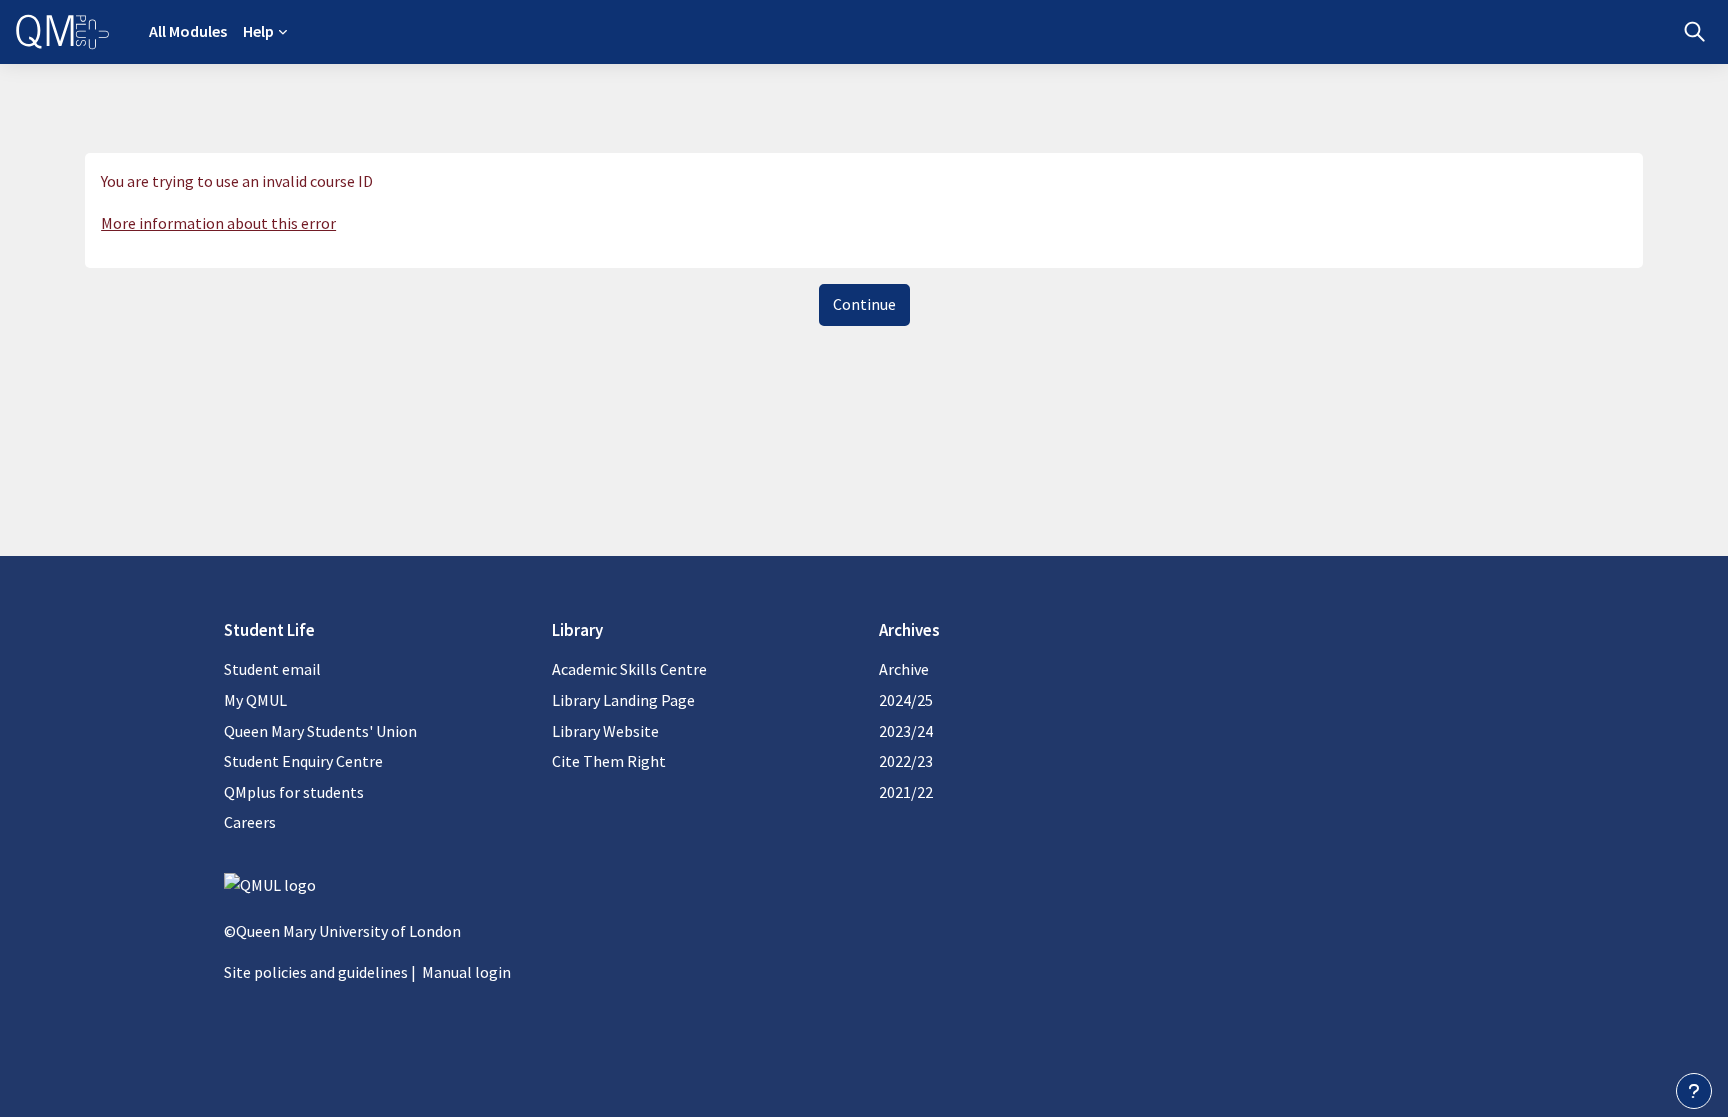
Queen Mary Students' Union (320, 731)
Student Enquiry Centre (303, 761)
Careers (250, 822)
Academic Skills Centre (629, 669)
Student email (272, 669)
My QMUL (255, 700)
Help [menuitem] (258, 31)
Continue (864, 304)
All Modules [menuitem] (188, 31)
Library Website (605, 731)
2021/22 (906, 792)
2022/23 (906, 761)
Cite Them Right (609, 761)
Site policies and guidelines (316, 972)
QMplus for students (294, 792)
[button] (1694, 32)
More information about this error (218, 223)
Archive (904, 669)
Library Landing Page (623, 700)
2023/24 (906, 731)
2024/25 (906, 700)
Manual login (466, 972)
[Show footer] (1694, 1091)
